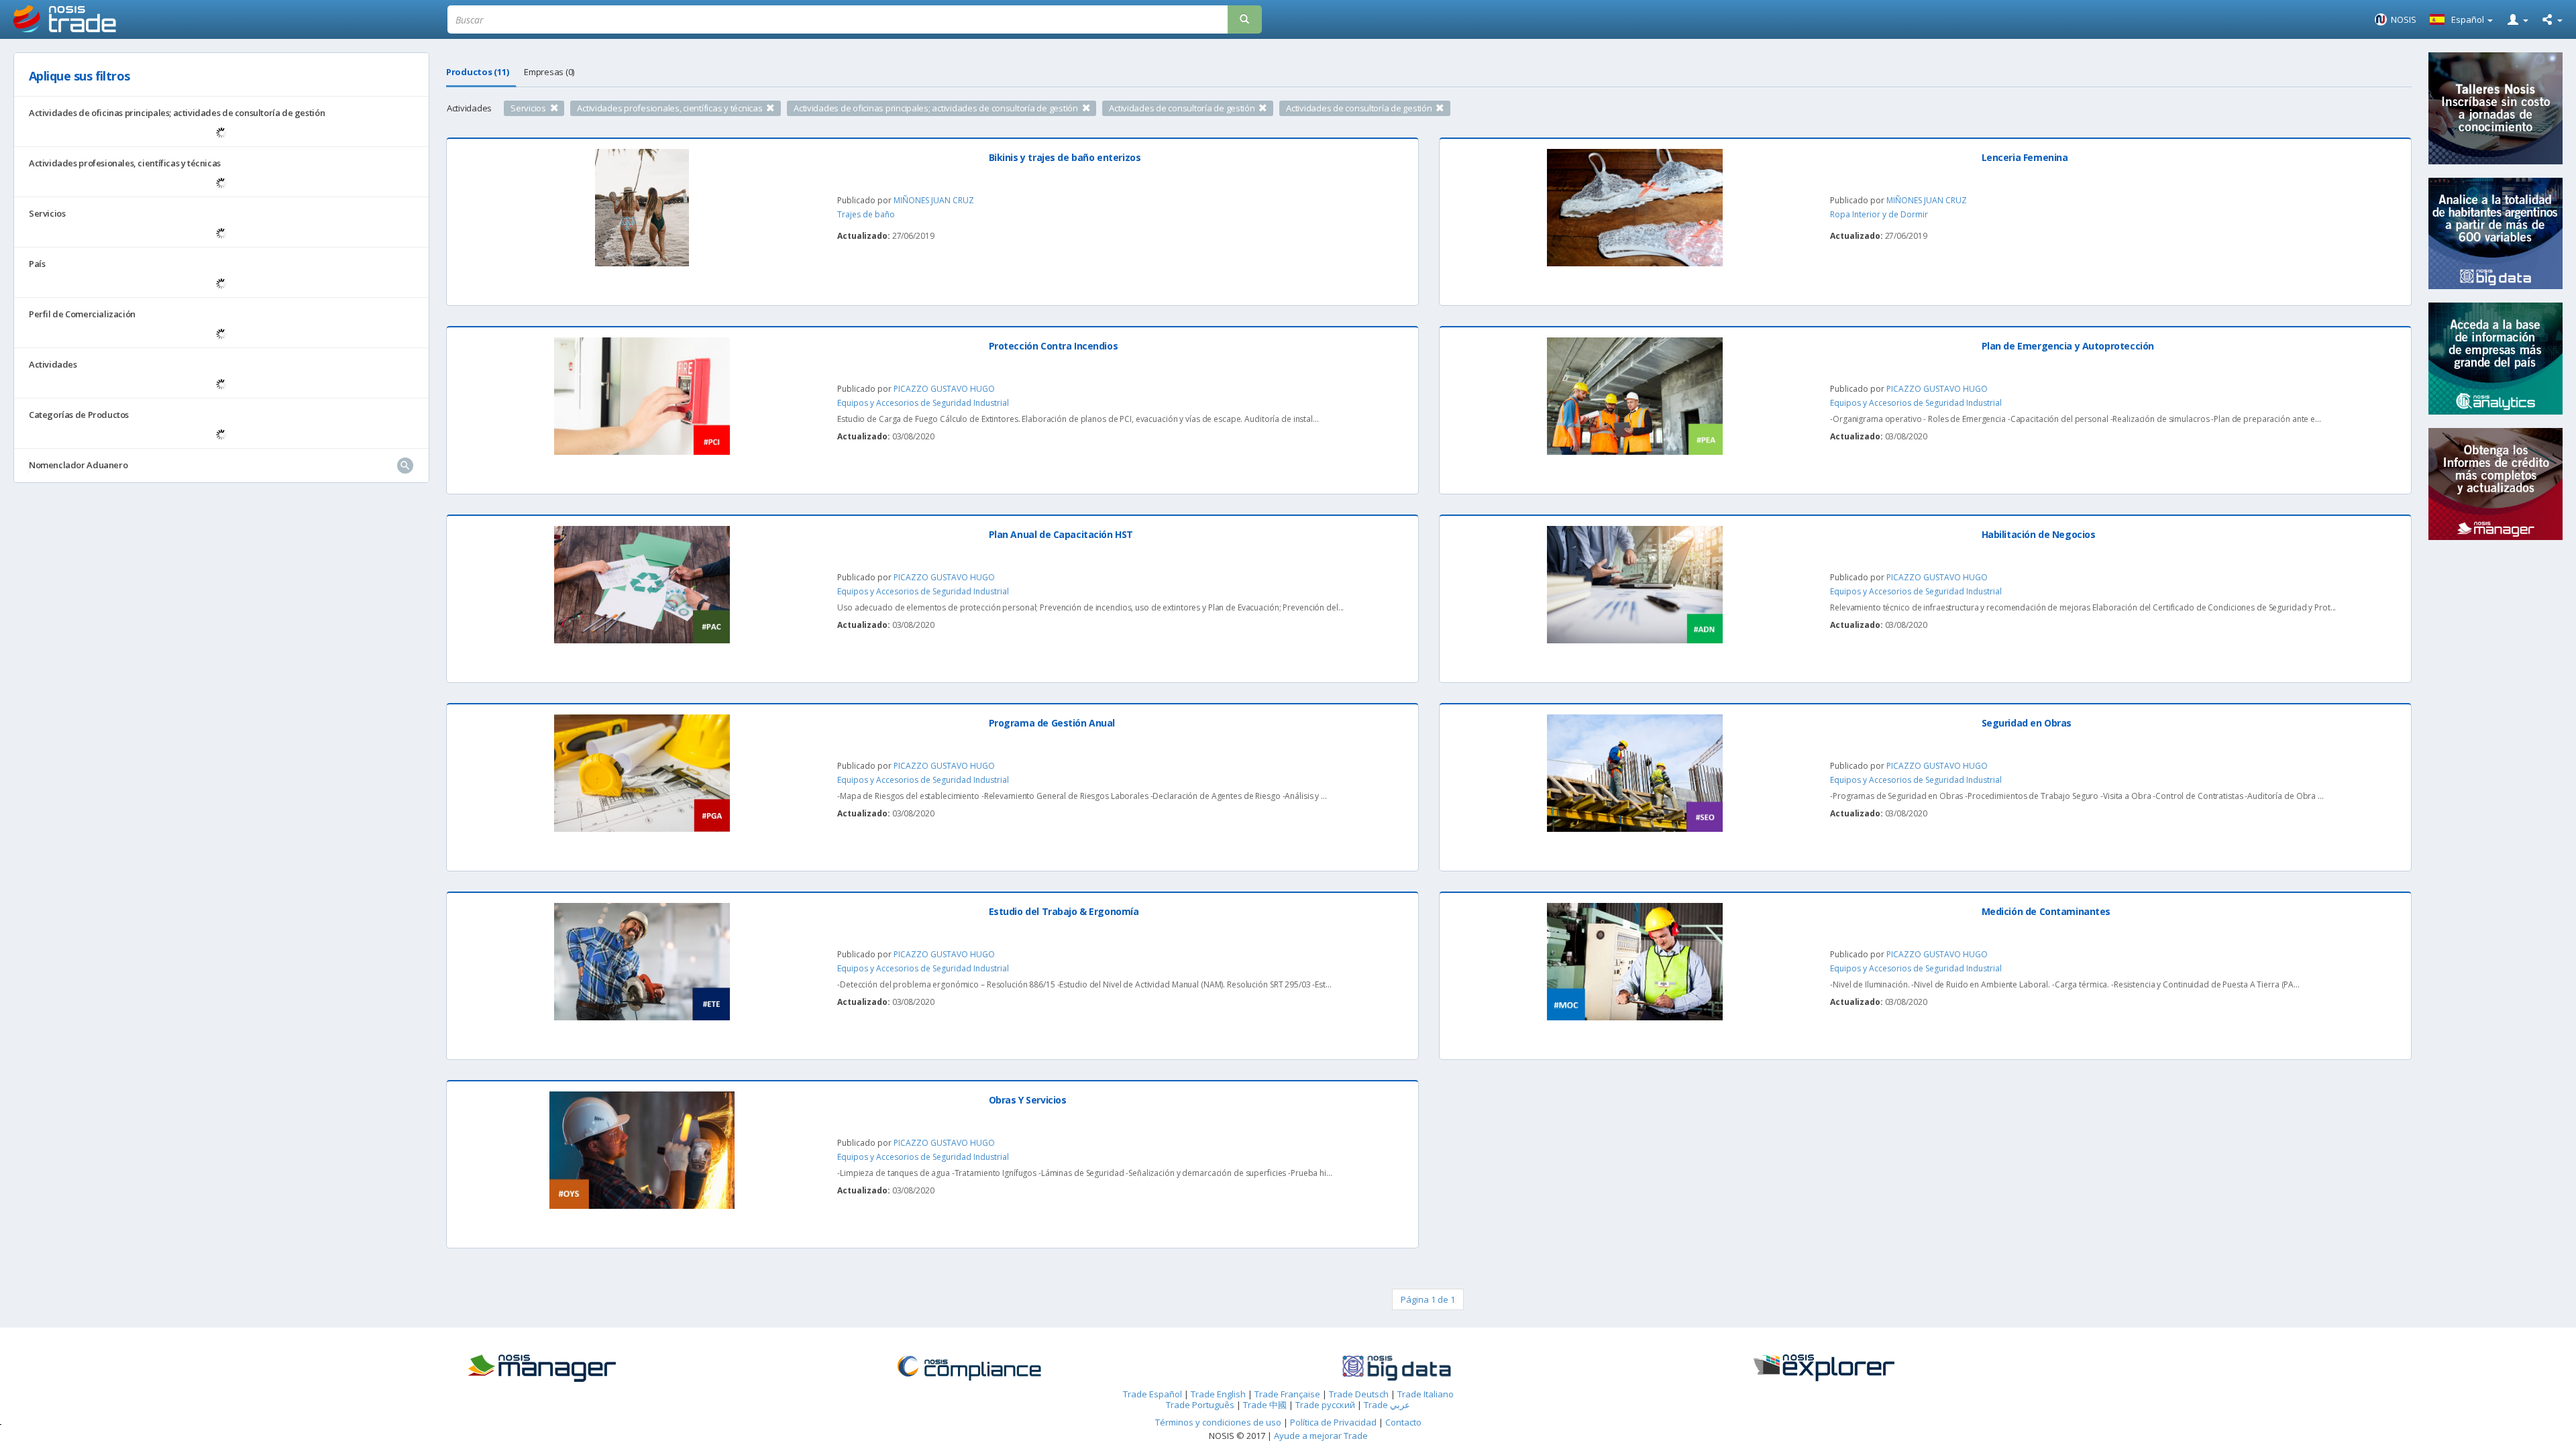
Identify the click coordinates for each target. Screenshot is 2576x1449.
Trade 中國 (1265, 1405)
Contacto (1403, 1422)
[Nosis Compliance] (1074, 1368)
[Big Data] (1502, 1368)
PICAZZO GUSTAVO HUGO (944, 389)
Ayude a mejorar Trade (1321, 1436)
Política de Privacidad (1334, 1422)
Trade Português (1200, 1405)
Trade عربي (1387, 1405)
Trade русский (1325, 1405)
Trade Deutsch (1359, 1394)
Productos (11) (477, 72)
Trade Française (1287, 1394)
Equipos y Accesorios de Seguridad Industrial (923, 403)
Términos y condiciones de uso (1218, 1422)
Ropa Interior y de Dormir (1879, 214)
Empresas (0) (549, 72)
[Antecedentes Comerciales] (646, 1368)
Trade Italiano (1426, 1394)
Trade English (1218, 1394)
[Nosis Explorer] (1929, 1368)
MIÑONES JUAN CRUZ (934, 200)
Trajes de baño (866, 214)
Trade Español (1152, 1394)
